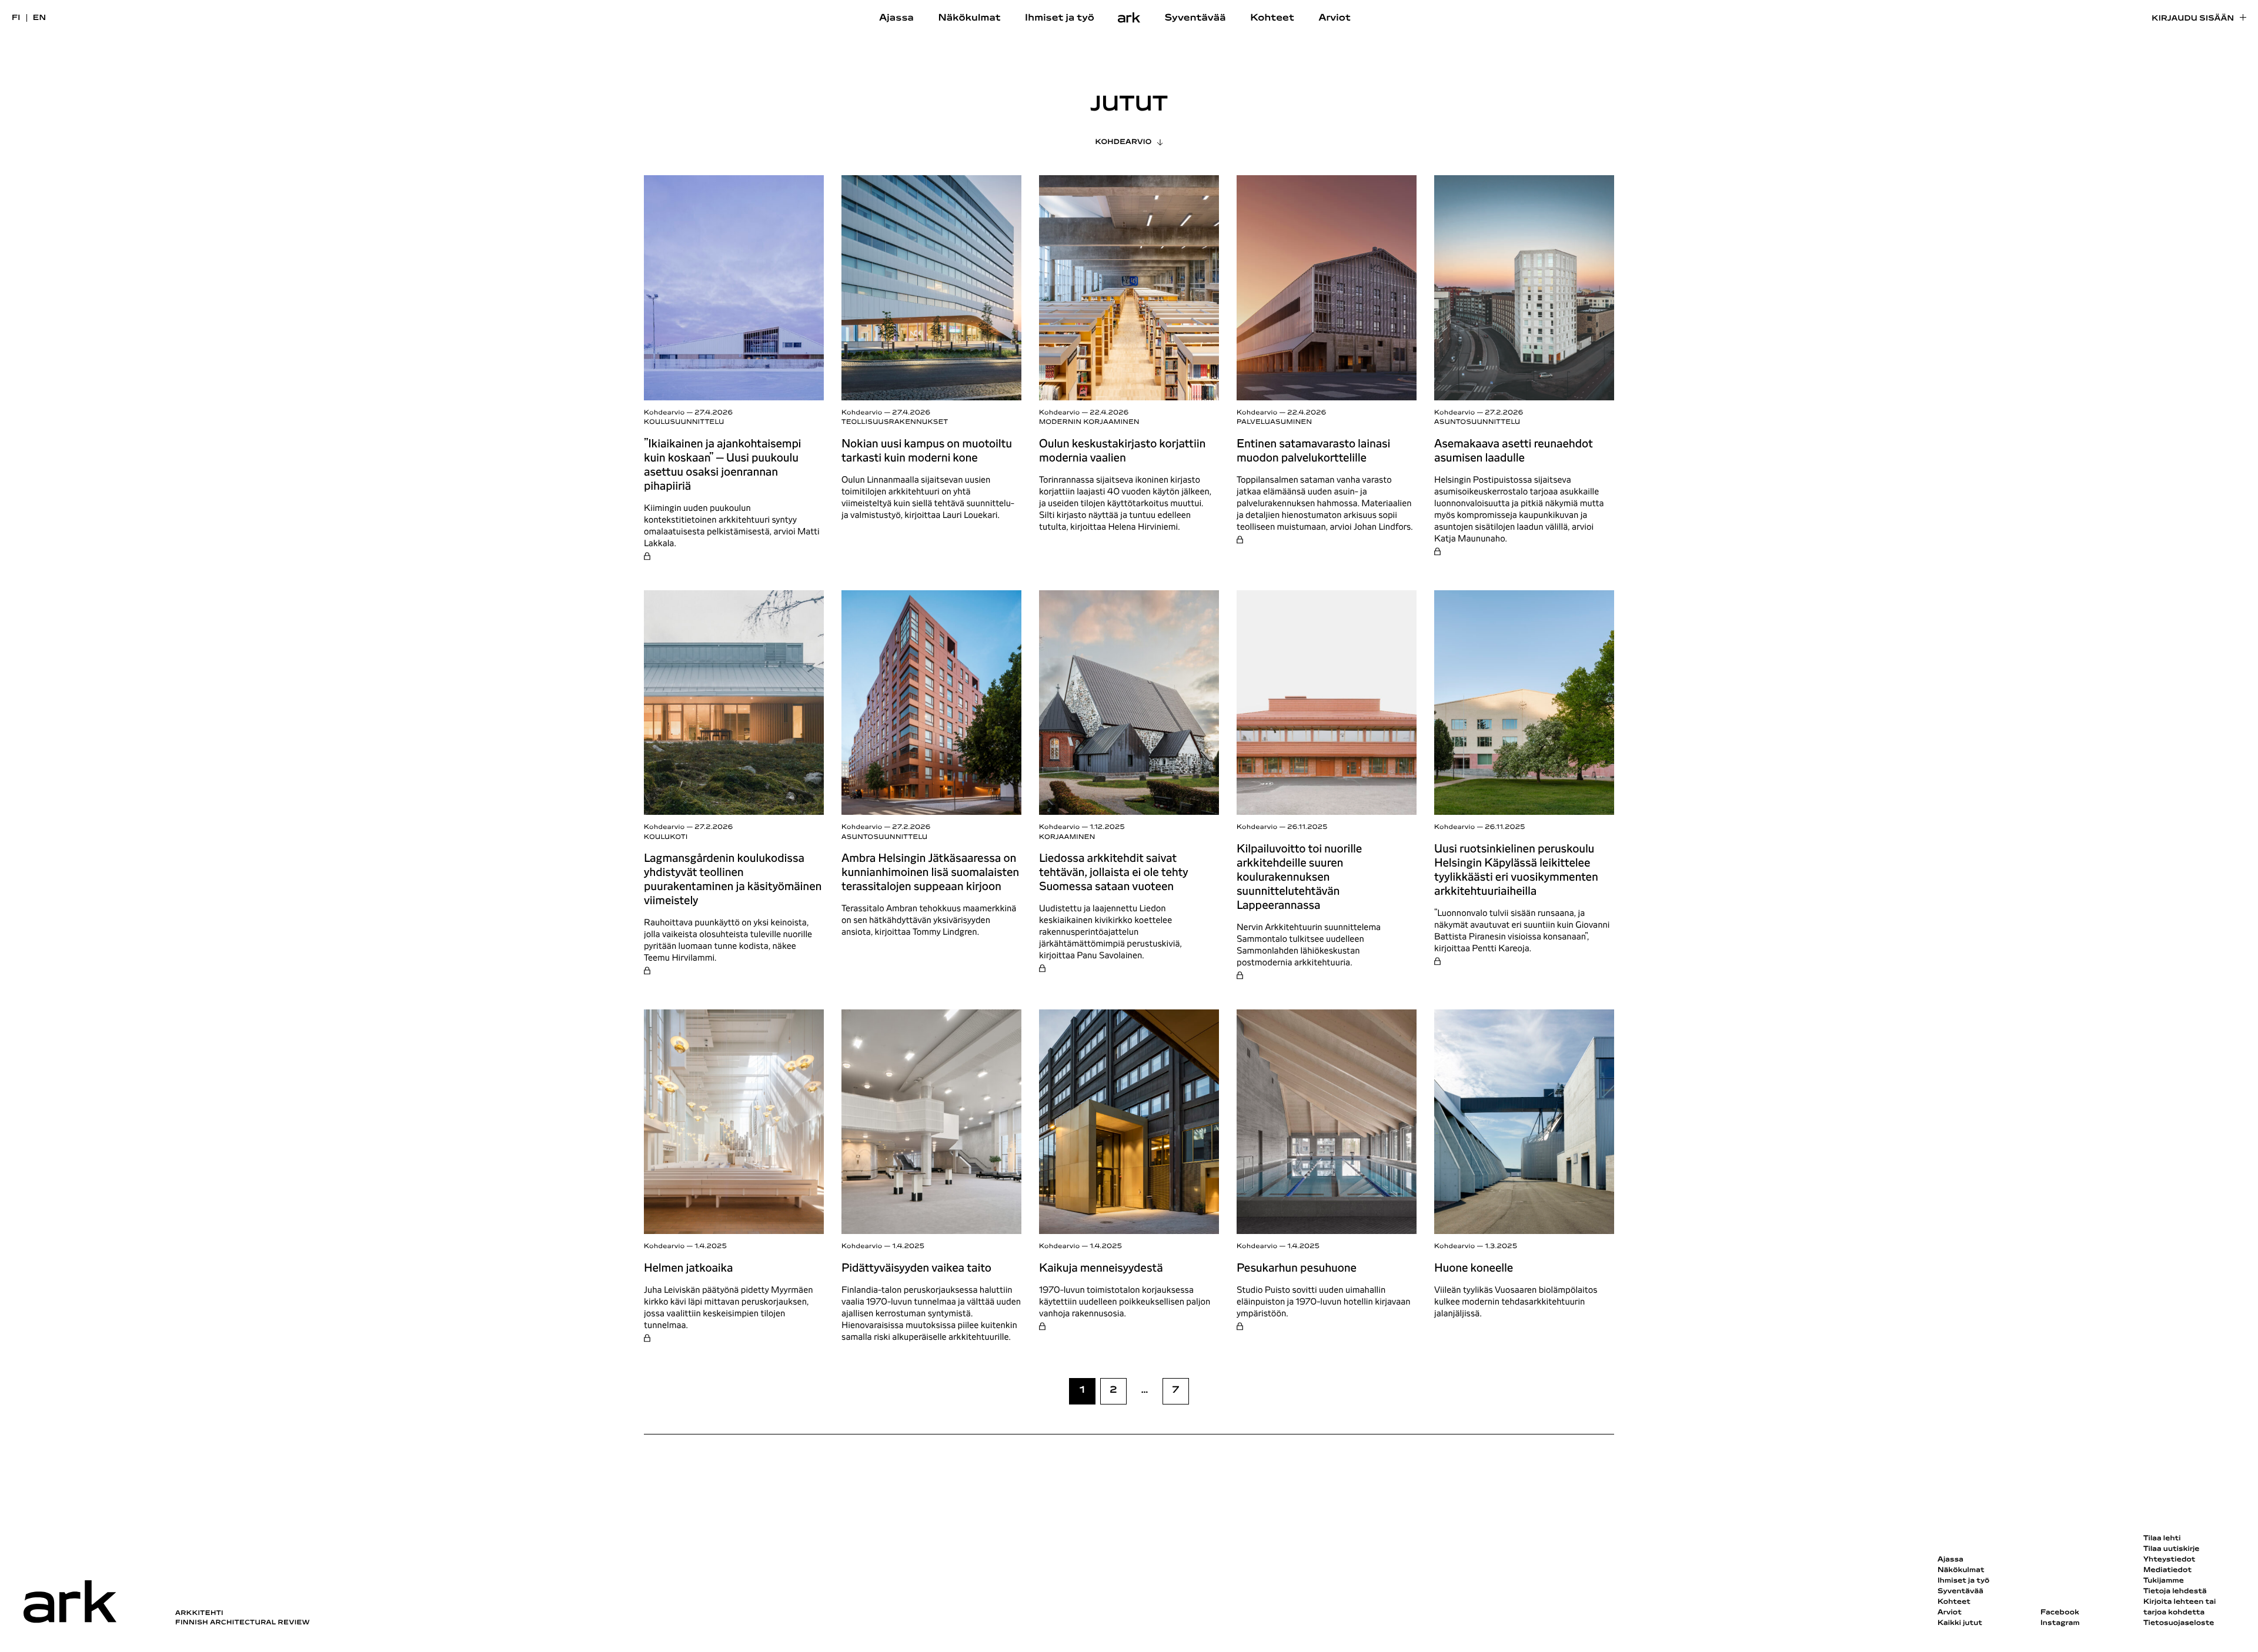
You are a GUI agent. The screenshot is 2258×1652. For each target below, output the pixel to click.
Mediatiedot (2167, 1570)
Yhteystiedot (2169, 1560)
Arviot (1335, 18)
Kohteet (1272, 18)
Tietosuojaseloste (2179, 1623)
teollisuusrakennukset (895, 422)
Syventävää (1195, 18)
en (40, 18)
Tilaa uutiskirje (2172, 1549)
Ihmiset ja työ (1060, 18)
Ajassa (896, 18)
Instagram (2060, 1623)
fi (16, 18)
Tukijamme (2164, 1581)
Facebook (2060, 1613)
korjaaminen (1067, 837)
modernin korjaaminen (1089, 422)
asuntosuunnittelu (1477, 422)
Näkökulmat (969, 18)
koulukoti (666, 837)
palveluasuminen (1274, 422)
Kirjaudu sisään (2193, 19)
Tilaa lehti (2162, 1539)
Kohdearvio (1124, 142)
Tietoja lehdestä (2175, 1591)
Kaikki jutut (1960, 1623)
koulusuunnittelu (684, 422)
